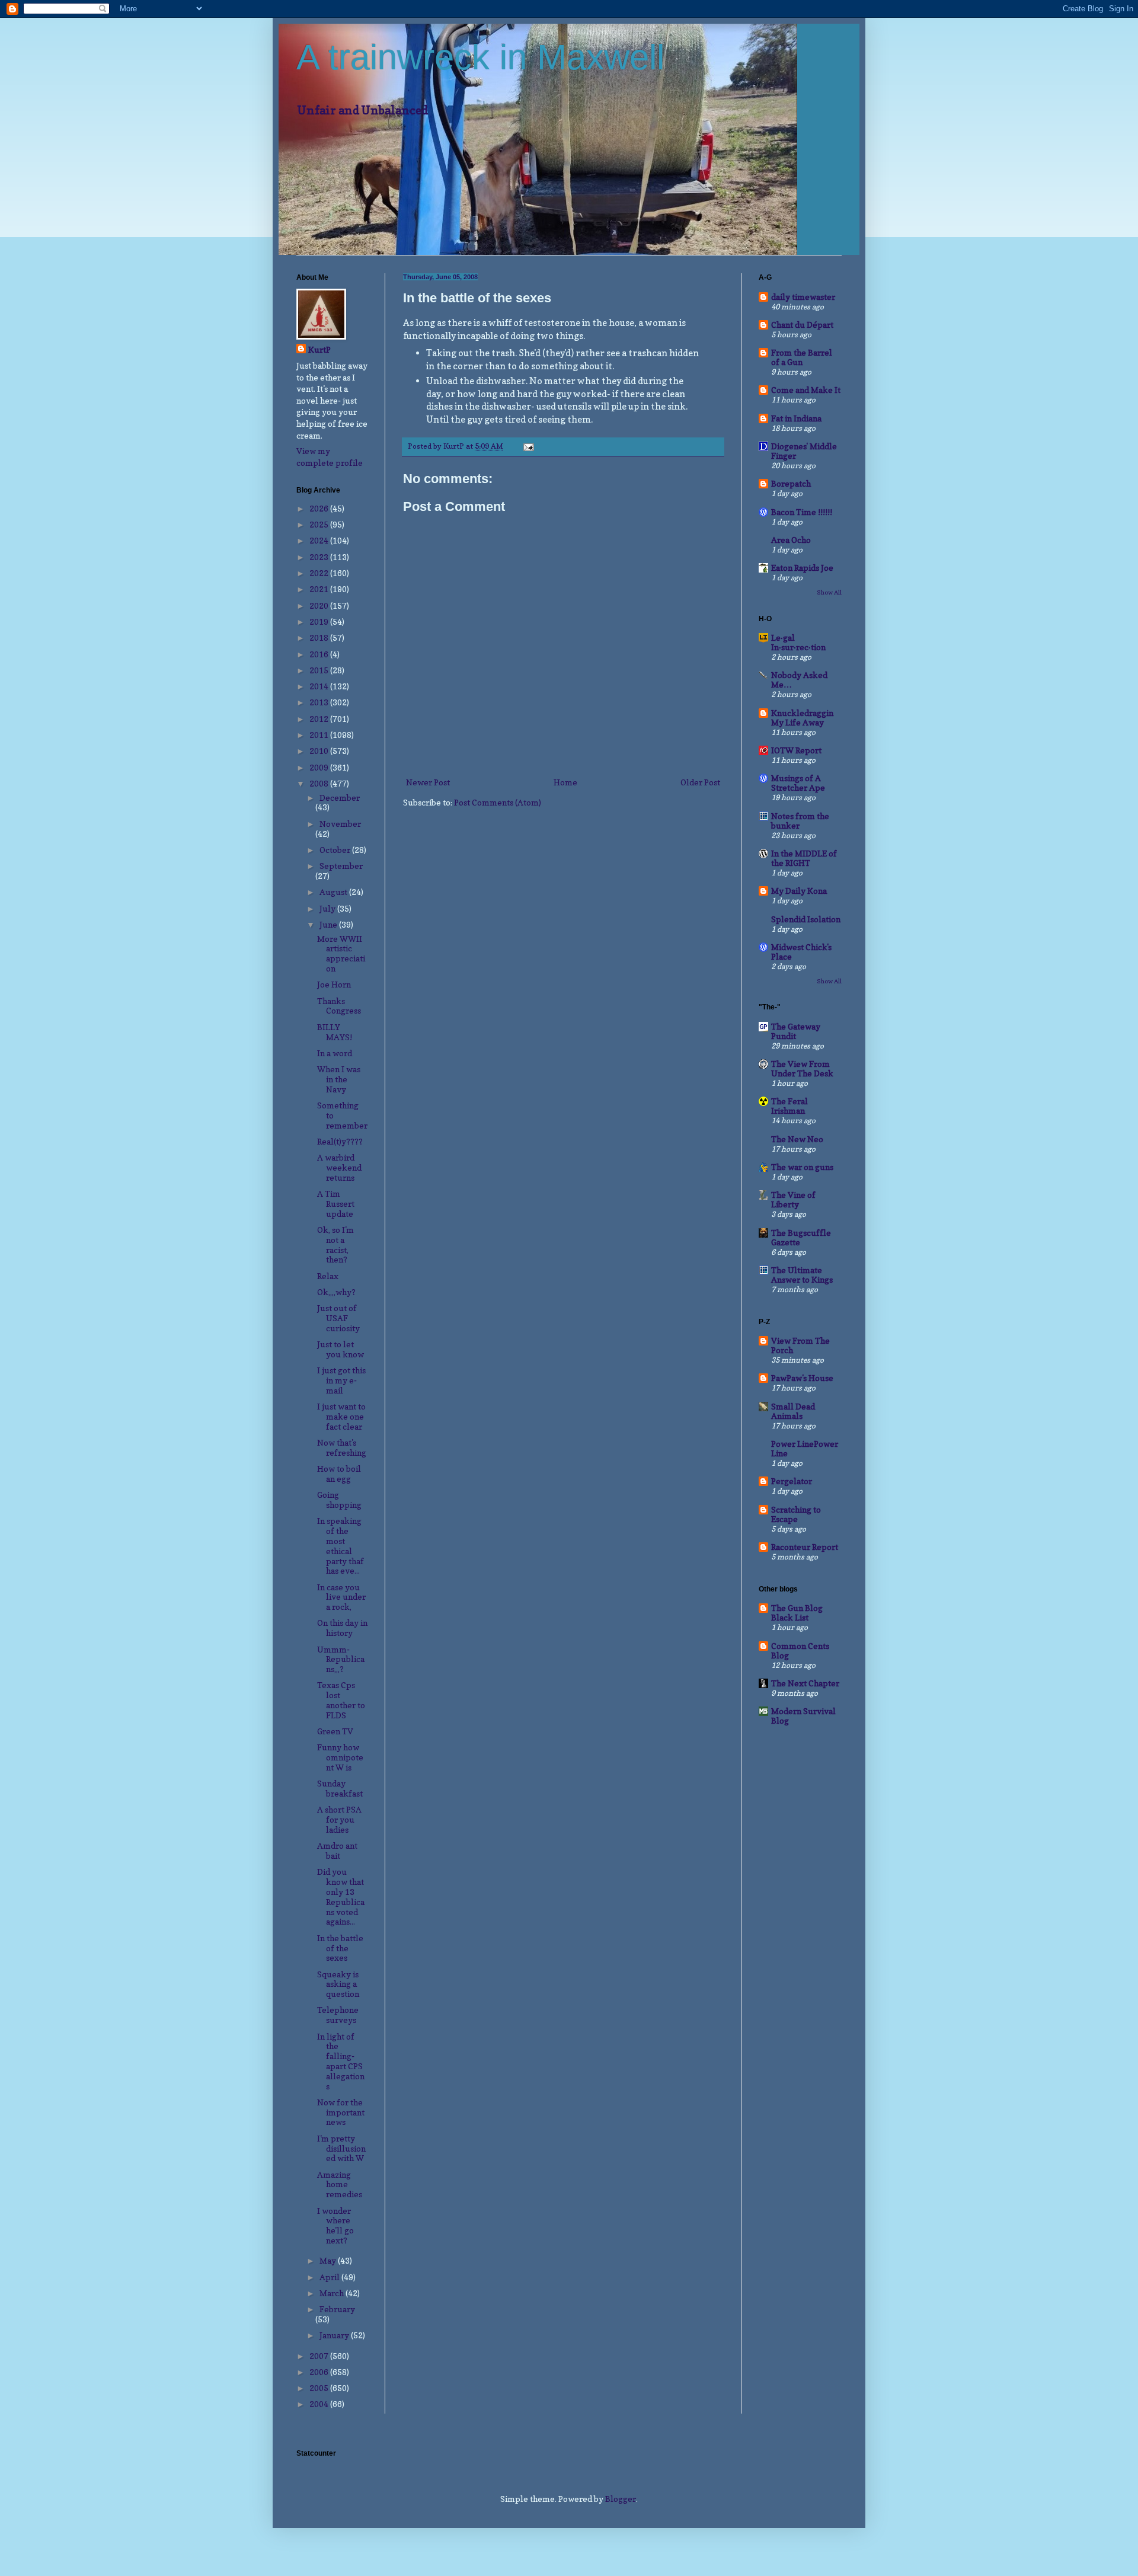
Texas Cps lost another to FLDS (341, 1700)
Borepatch (791, 483)
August (334, 892)
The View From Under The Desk (802, 1068)
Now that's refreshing (342, 1447)
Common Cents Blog (800, 1650)
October (336, 850)
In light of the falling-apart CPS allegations (341, 2061)
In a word (335, 1053)
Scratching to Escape (796, 1514)
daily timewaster (803, 297)
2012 (320, 719)
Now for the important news (341, 2112)
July (328, 908)
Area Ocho (791, 540)
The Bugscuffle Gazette (801, 1237)
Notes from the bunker (800, 821)
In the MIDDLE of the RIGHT (804, 858)
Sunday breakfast (340, 1788)
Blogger (621, 2499)
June (329, 924)
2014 (320, 686)
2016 (320, 654)
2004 (320, 2404)
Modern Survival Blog (803, 1716)
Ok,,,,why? (336, 1292)
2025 (320, 524)
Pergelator (792, 1481)
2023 (320, 557)
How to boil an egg (339, 1474)
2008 (320, 783)
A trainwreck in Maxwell (480, 57)
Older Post (700, 782)
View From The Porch (800, 1345)
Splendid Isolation (806, 919)
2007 (320, 2356)
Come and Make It (806, 390)
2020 (320, 605)
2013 (320, 702)
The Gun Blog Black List (797, 1613)
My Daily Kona (799, 891)
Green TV (335, 1731)
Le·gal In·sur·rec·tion (798, 642)
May (329, 2260)
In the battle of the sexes (340, 1948)
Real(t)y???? (340, 1141)
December (340, 798)
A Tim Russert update (336, 1204)
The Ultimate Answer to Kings (802, 1275)
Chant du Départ (802, 325)
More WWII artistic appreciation (341, 953)
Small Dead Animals (793, 1411)
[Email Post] (528, 446)
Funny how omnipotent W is (340, 1757)
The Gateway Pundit (796, 1031)
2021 (320, 589)
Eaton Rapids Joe (802, 568)
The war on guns (802, 1167)
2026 (320, 508)
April (330, 2277)
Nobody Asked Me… (799, 680)
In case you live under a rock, (341, 1597)
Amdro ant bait (337, 1850)
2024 (320, 540)
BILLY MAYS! (335, 1032)
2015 (320, 670)
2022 (320, 573)
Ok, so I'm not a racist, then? (335, 1244)
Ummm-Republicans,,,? (341, 1659)
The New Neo (797, 1139)
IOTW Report (796, 750)
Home (565, 782)
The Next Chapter (805, 1683)
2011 (320, 735)
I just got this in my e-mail (341, 1380)
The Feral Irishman (789, 1106)
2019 (320, 621)
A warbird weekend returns (339, 1167)
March (333, 2293)
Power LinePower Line (805, 1448)
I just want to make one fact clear (341, 1416)
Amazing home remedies (340, 2185)
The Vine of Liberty (793, 1199)
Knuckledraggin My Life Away (802, 717)
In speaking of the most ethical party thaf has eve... (341, 1546)
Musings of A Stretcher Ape (798, 783)
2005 (320, 2388)
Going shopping (339, 1500)
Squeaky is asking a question (338, 1984)
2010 (320, 751)
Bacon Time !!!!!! (802, 512)
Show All (829, 592)
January (335, 2335)
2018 (320, 637)
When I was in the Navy (339, 1079)
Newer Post (428, 782)
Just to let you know (341, 1349)
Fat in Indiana (796, 418)
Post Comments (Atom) (498, 802)
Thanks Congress (339, 1006)
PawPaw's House (802, 1378)
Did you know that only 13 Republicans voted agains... (341, 1896)
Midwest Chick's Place (801, 952)
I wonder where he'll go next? (335, 2225)
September (341, 866)
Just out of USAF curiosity (338, 1318)
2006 (320, 2372)
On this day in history (342, 1628)
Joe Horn (334, 984)
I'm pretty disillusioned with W (341, 2148)
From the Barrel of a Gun (802, 357)
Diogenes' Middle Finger (804, 451)
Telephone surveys (338, 2015)
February (337, 2309)
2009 (320, 767)
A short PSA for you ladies (339, 1819)
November (340, 824)
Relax (328, 1276)
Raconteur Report (805, 1547)
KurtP (319, 349)
